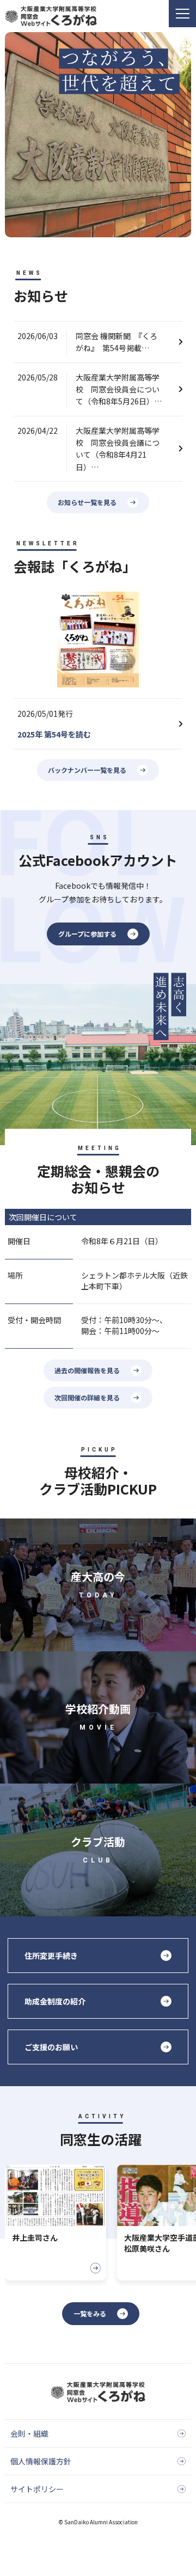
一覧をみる (90, 2313)
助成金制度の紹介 (55, 2001)
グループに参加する (87, 934)
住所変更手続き (51, 1956)
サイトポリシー (37, 2489)
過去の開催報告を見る (87, 1370)
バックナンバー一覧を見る (87, 770)
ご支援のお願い (51, 2047)
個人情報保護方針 (41, 2461)
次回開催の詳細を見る (87, 1397)
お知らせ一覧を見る (87, 502)
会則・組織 (29, 2433)
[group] (56, 2223)
